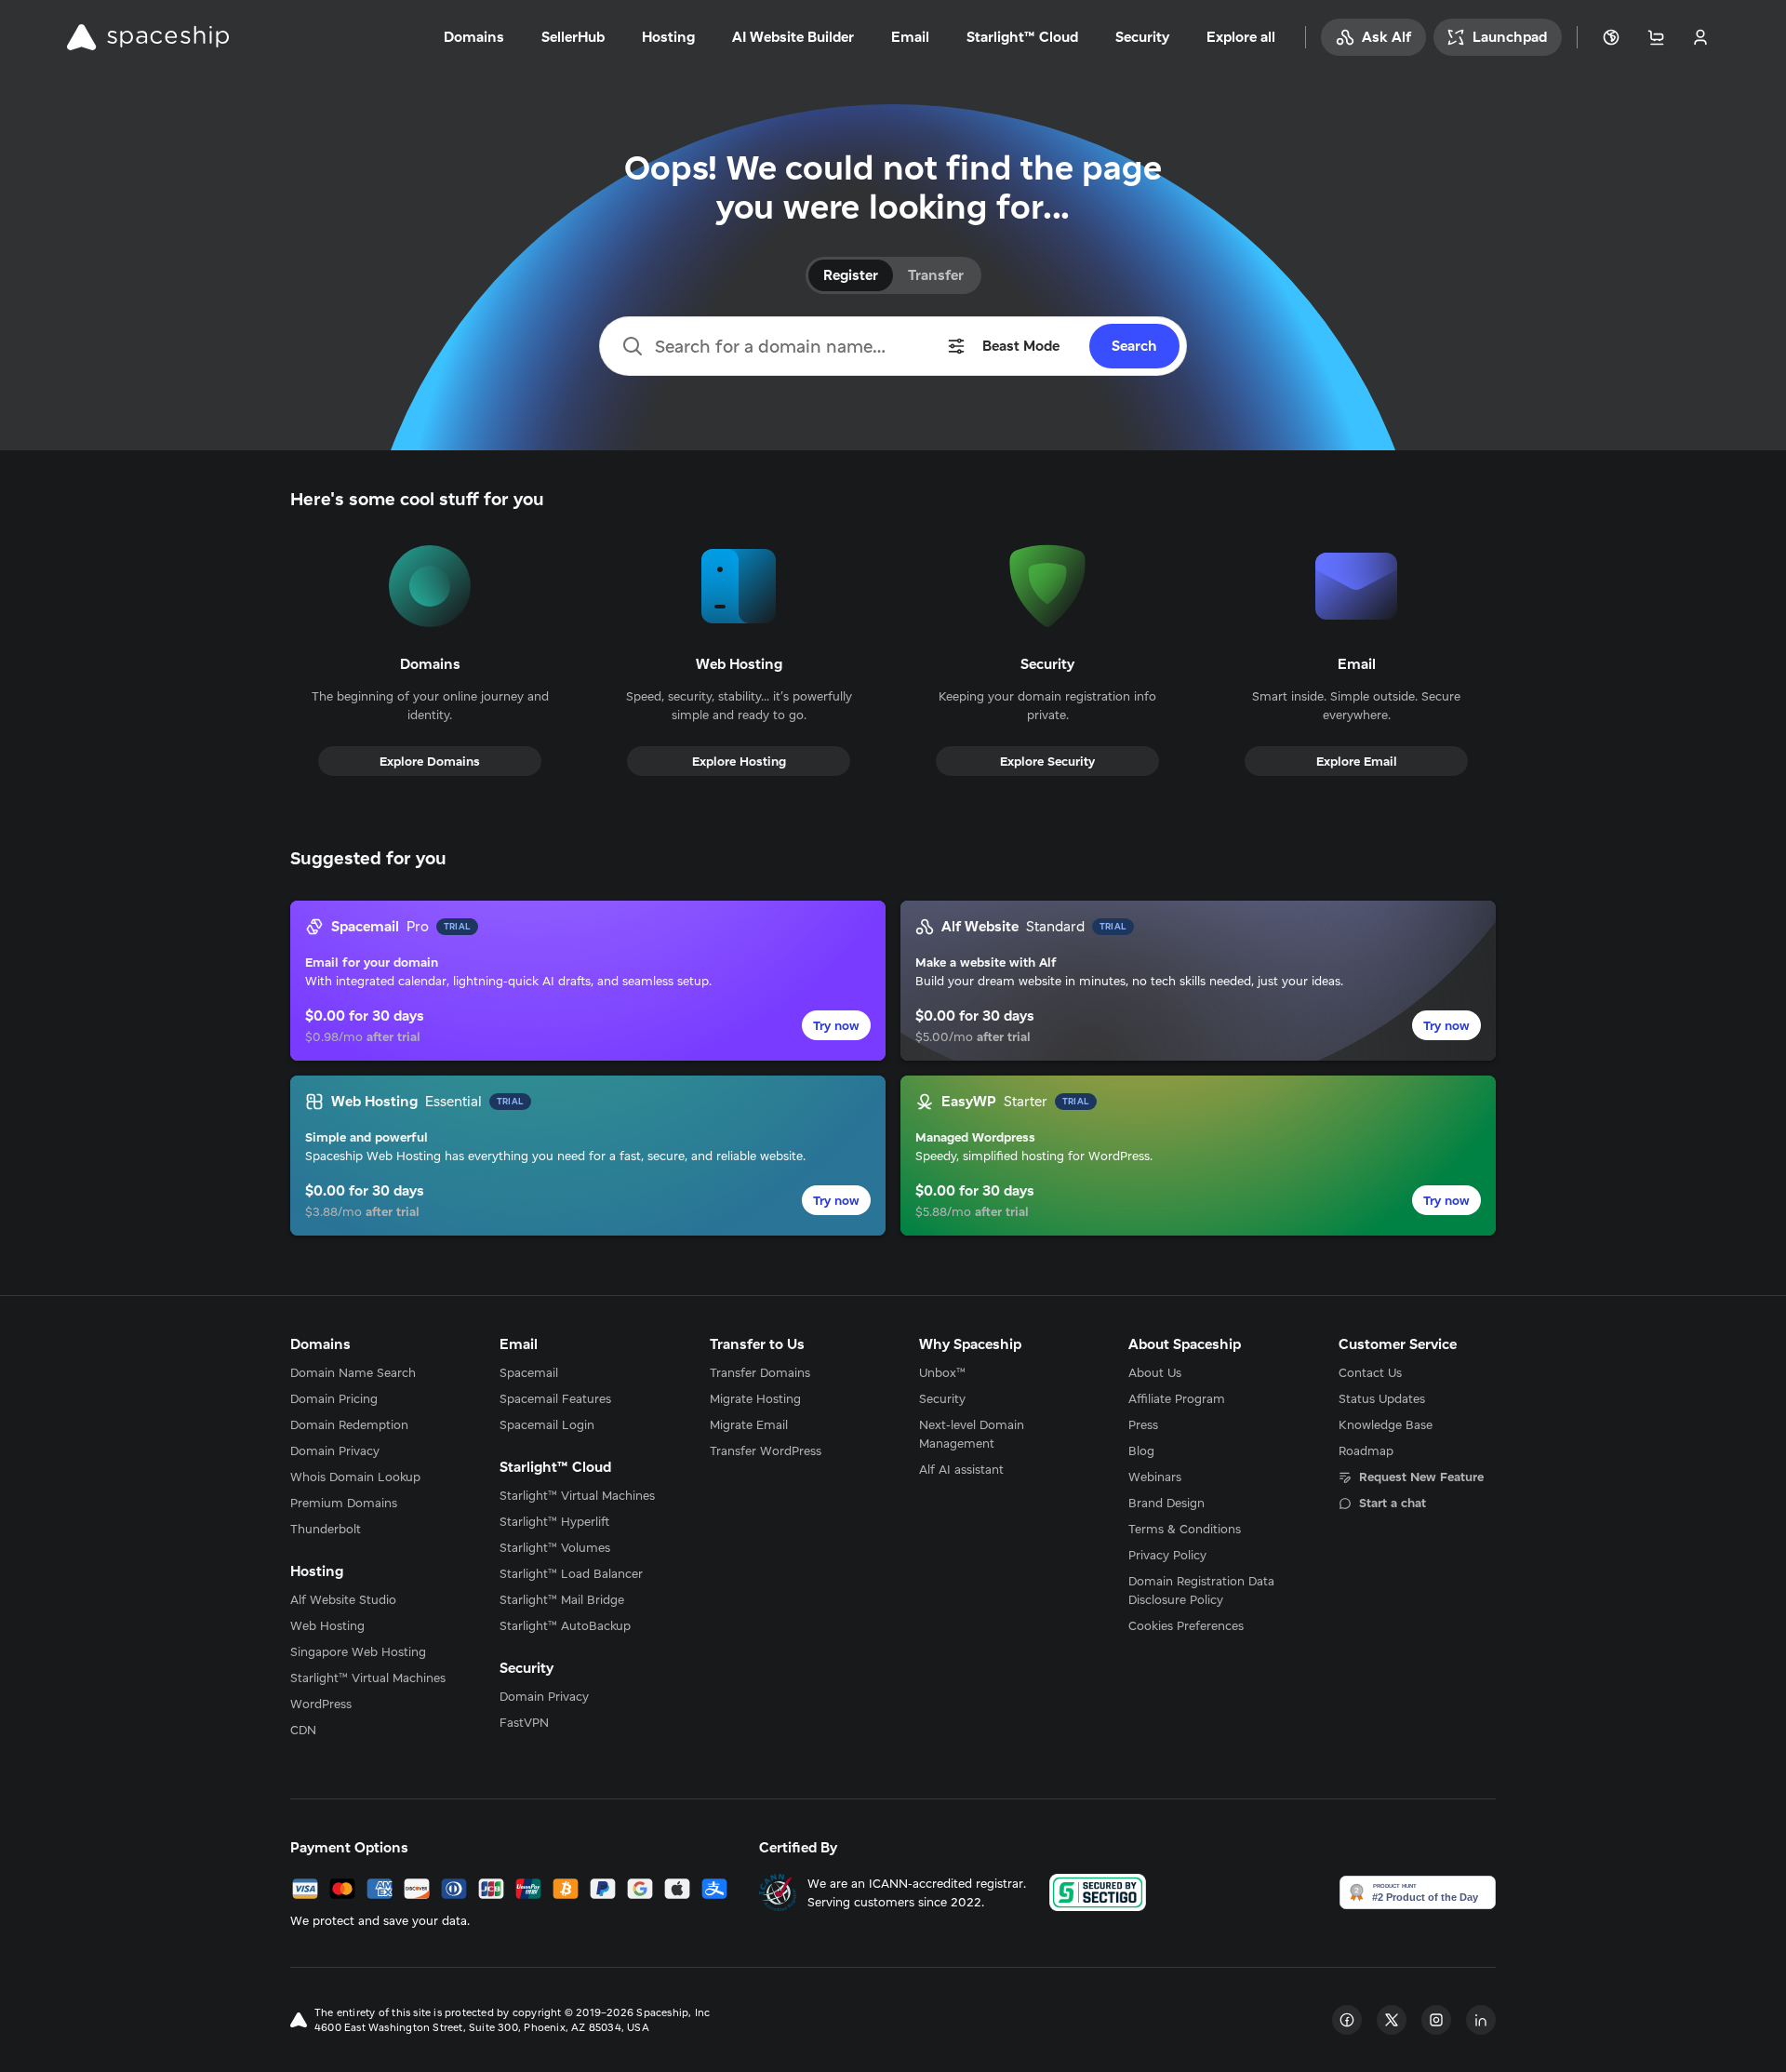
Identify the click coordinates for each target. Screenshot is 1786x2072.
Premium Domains (344, 1503)
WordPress (321, 1704)
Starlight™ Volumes (555, 1547)
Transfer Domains (760, 1372)
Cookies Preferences (1186, 1625)
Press (1143, 1424)
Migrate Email (749, 1424)
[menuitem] (369, 1372)
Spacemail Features (555, 1398)
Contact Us (1370, 1372)
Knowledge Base (1386, 1424)
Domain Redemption (349, 1424)
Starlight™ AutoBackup (565, 1625)
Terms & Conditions (1185, 1529)
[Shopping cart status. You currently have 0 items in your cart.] (1656, 37)
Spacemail (529, 1372)
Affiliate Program (1177, 1398)
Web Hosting (327, 1625)
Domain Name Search (353, 1372)
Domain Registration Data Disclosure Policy (1201, 1590)
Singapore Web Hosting (358, 1651)
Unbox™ (942, 1372)
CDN (303, 1730)
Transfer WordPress (766, 1450)
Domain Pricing (334, 1398)
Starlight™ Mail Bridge (562, 1599)
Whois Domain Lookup (355, 1477)
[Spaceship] (148, 37)
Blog (1141, 1450)
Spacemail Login (547, 1424)
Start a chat (1393, 1503)
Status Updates (1382, 1398)
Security (942, 1398)
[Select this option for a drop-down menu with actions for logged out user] (1700, 37)
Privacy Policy (1167, 1555)
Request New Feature (1421, 1477)
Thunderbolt (326, 1529)
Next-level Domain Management (972, 1434)
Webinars (1155, 1477)
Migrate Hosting (755, 1398)
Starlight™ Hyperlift (554, 1521)
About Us (1155, 1372)
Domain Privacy (335, 1450)
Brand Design (1166, 1503)
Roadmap (1366, 1450)
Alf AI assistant (961, 1469)
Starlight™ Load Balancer (571, 1573)
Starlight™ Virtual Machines (368, 1678)
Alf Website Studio (343, 1599)
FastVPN (524, 1722)
